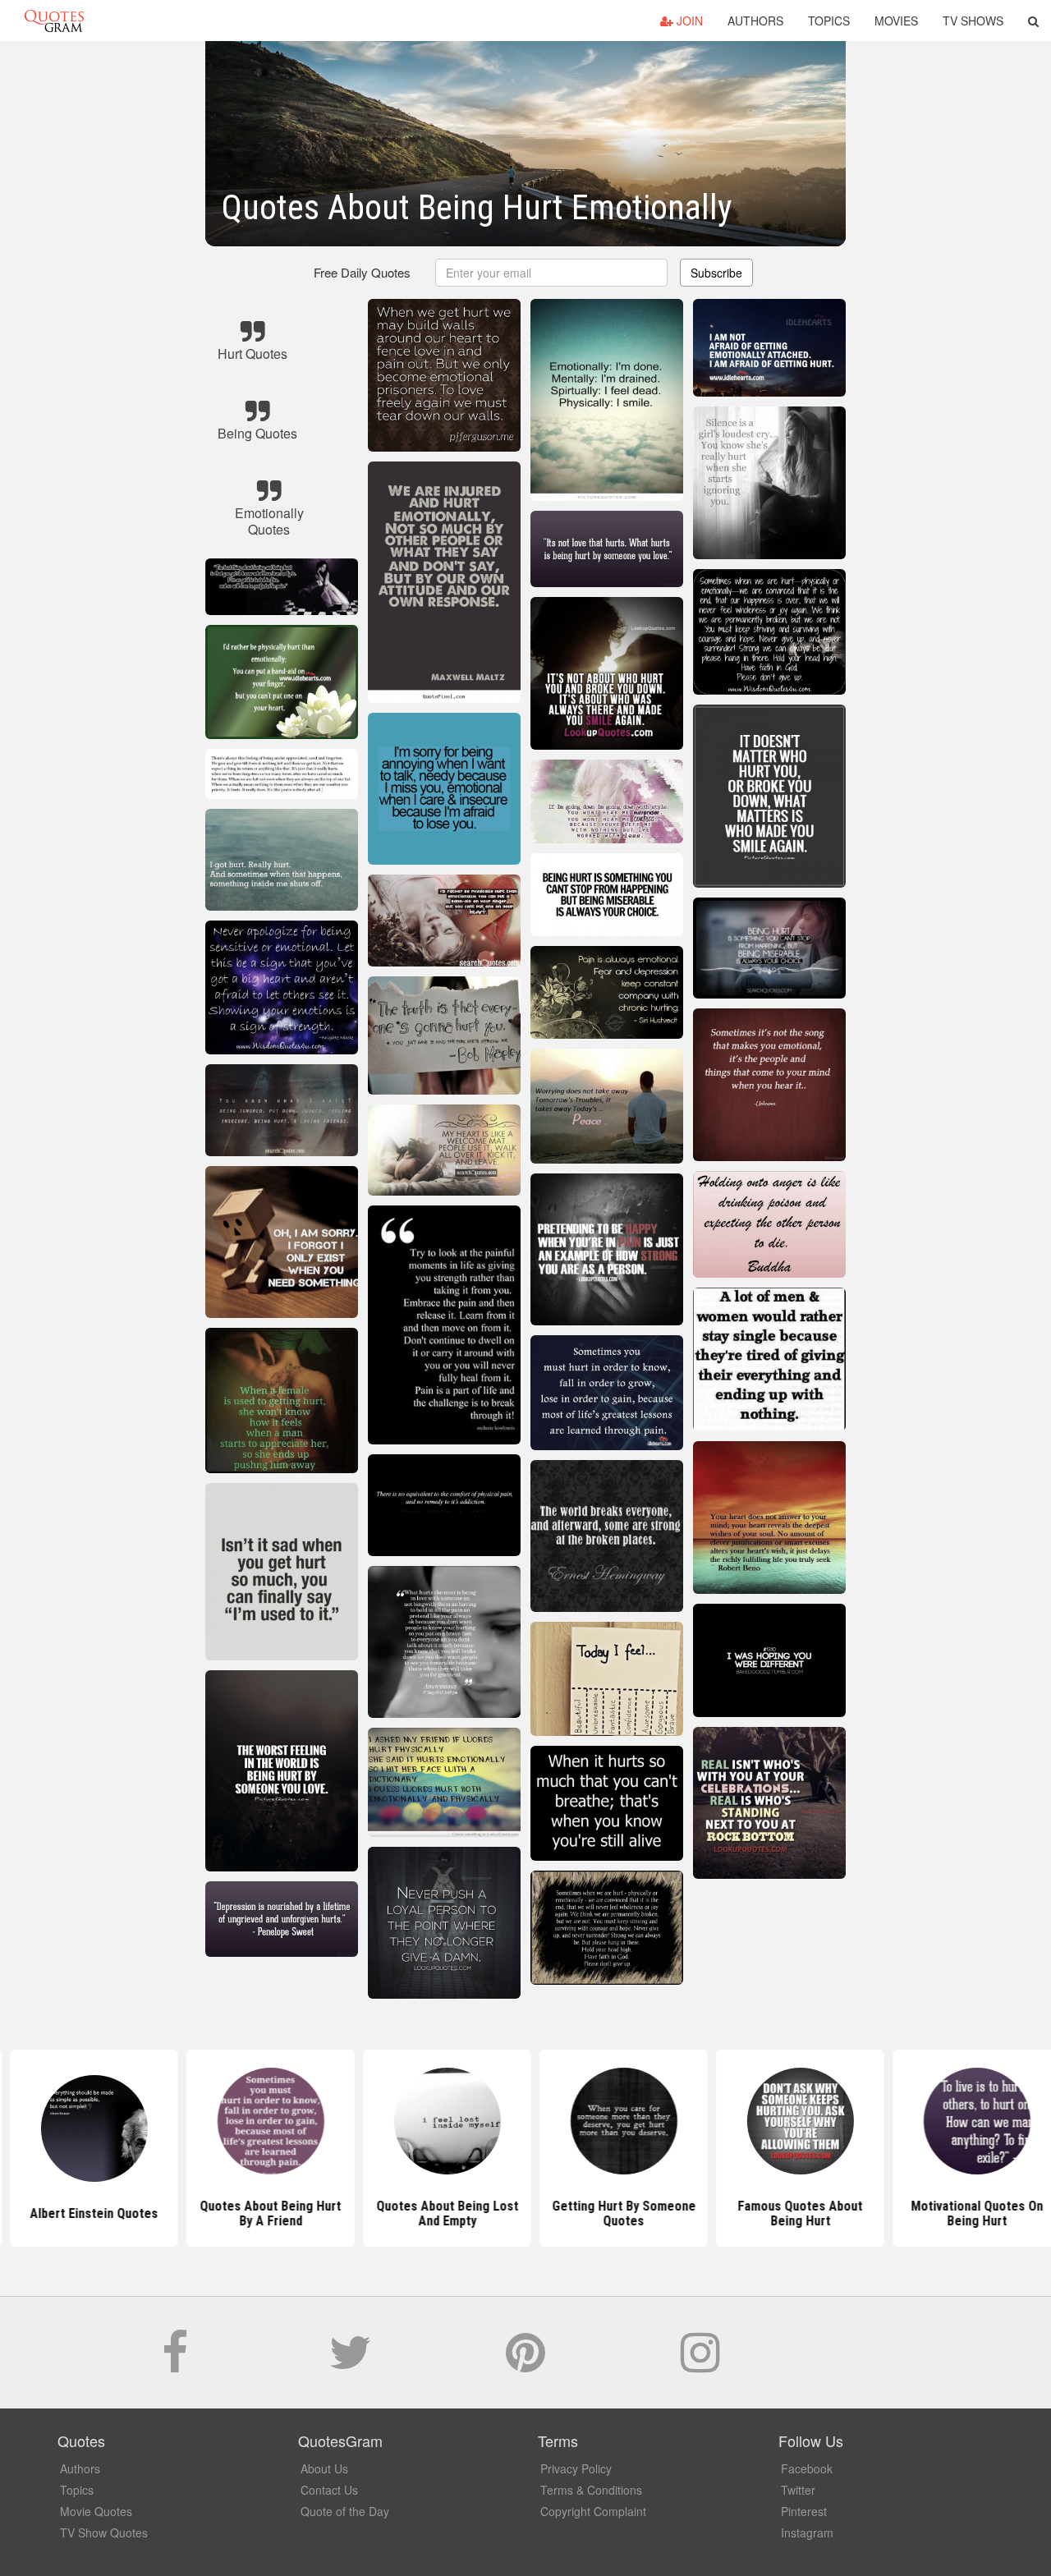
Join (688, 21)
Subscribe (716, 273)
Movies (896, 21)
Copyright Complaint (593, 2511)
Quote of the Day (345, 2511)
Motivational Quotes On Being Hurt (879, 2213)
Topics (829, 21)
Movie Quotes (96, 2511)
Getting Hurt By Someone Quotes (526, 2213)
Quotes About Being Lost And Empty (349, 2213)
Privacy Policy (576, 2468)
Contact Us (329, 2490)
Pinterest (804, 2511)
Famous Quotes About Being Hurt (702, 2213)
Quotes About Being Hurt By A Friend (172, 2213)
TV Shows (973, 21)
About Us (324, 2468)
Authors (755, 21)
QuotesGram (54, 21)
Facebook (807, 2468)
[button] (1033, 21)
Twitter (798, 2490)
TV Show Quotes (104, 2532)
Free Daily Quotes (362, 272)
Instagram (807, 2532)
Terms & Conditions (591, 2490)
